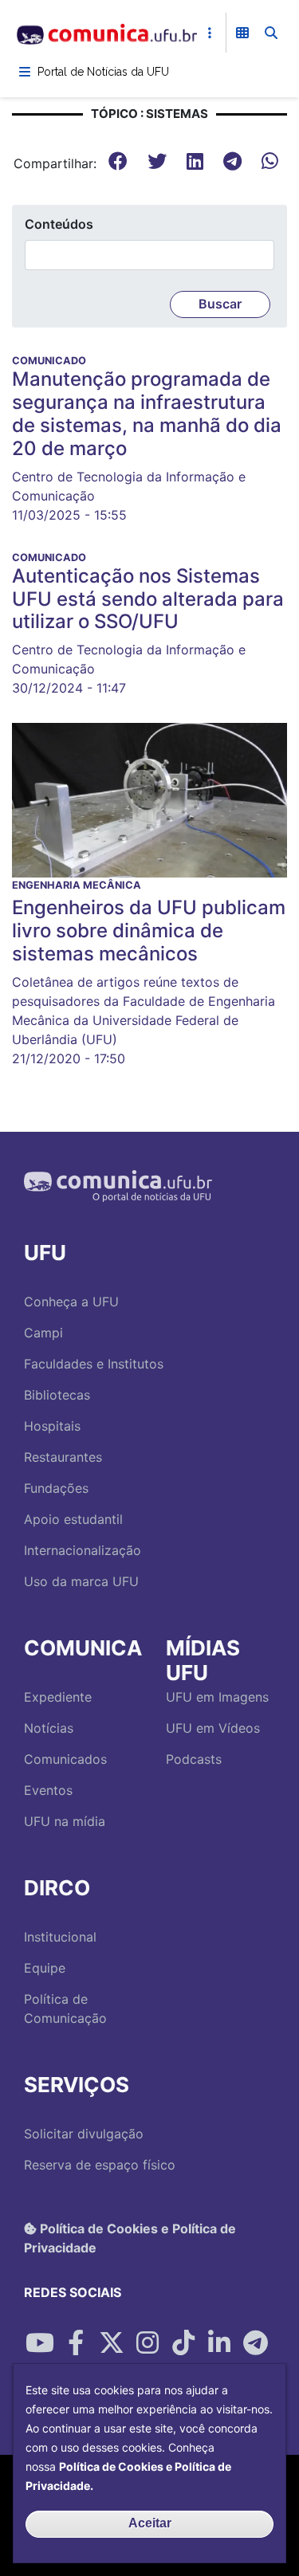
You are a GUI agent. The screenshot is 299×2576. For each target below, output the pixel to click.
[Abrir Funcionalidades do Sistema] (242, 33)
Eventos (48, 1790)
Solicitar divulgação (84, 2134)
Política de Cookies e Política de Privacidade (130, 2238)
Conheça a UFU (71, 1302)
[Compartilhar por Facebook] (76, 2343)
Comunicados (65, 1759)
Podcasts (194, 1759)
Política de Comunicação (65, 2009)
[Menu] (25, 72)
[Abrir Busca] (271, 33)
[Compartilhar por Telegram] (255, 2343)
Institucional (60, 1937)
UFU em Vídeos (213, 1728)
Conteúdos (59, 224)
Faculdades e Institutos (94, 1364)
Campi (43, 1333)
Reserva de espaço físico (100, 2165)
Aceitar (150, 2523)
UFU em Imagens (217, 1697)
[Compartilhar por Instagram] (148, 2343)
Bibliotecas (57, 1395)
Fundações (56, 1488)
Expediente (58, 1697)
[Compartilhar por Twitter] (112, 2343)
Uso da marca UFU (81, 1581)
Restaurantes (63, 1457)
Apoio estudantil (73, 1519)
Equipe (45, 1968)
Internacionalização (83, 1550)
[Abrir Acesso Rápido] (210, 33)
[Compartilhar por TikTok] (183, 2343)
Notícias (49, 1728)
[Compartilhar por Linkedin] (219, 2343)
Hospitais (52, 1426)
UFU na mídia (65, 1821)
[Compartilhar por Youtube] (40, 2343)
